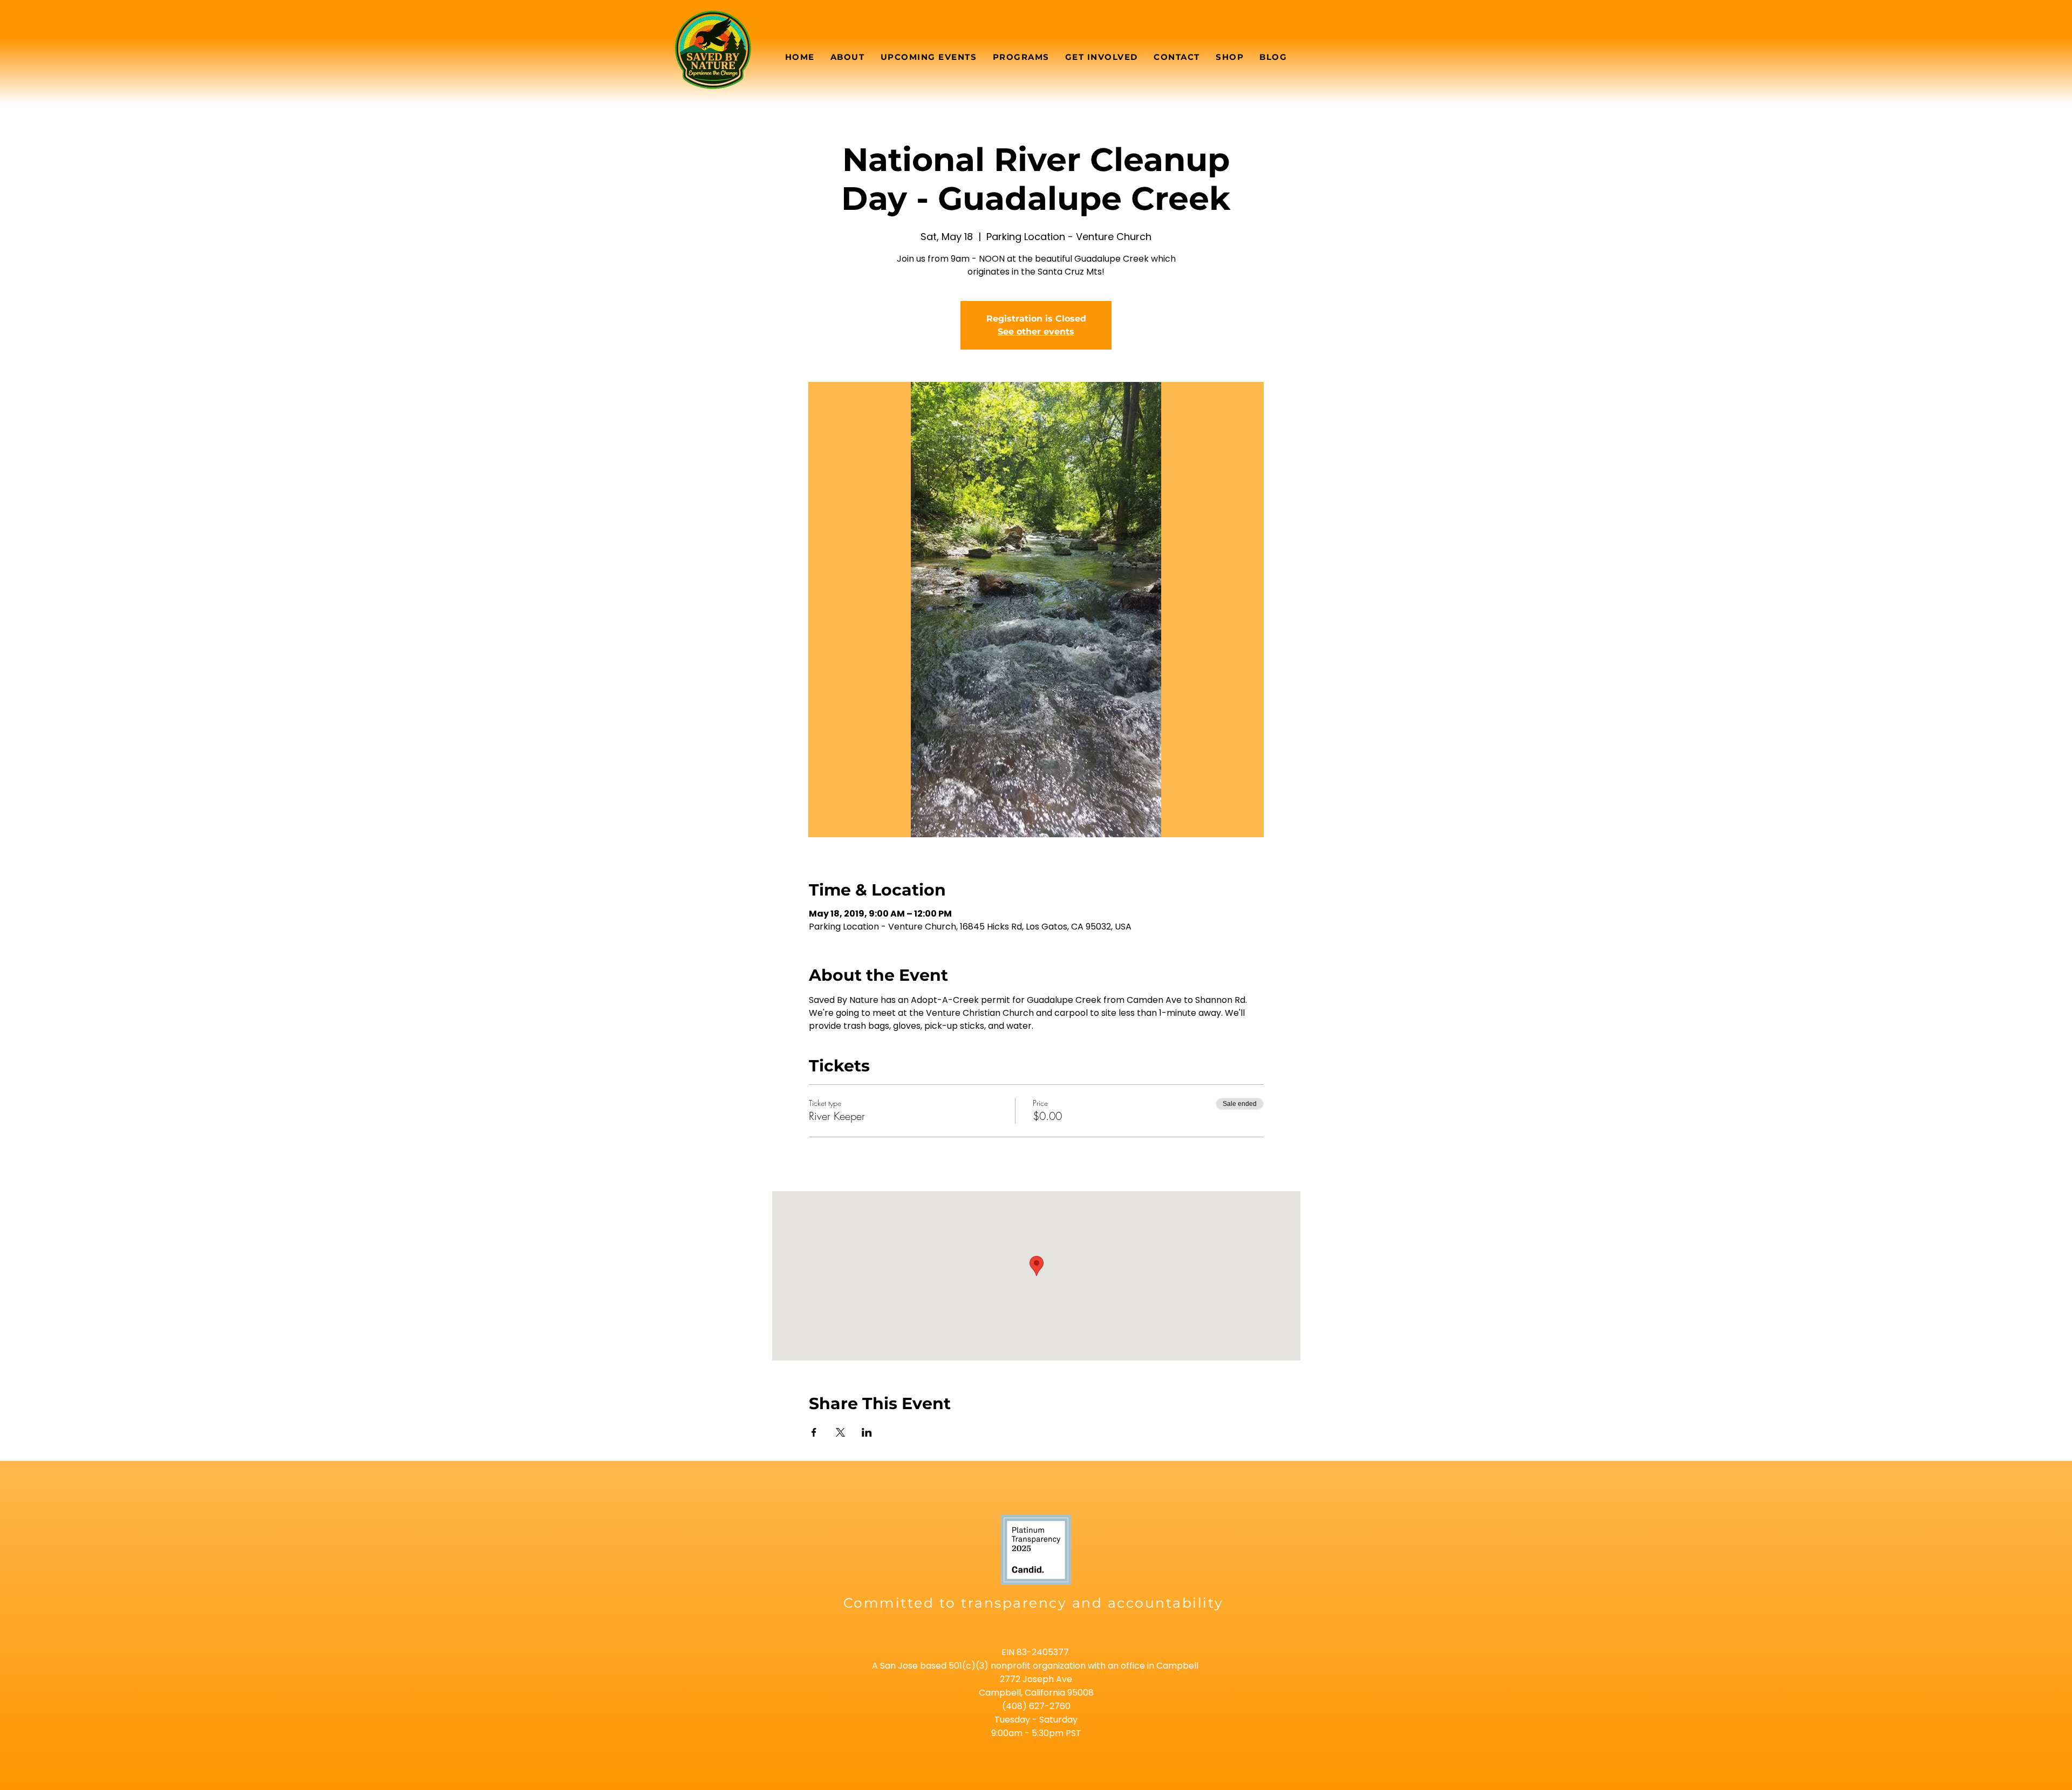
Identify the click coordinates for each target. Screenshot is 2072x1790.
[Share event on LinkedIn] (867, 1432)
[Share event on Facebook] (814, 1432)
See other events (1036, 332)
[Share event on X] (840, 1432)
